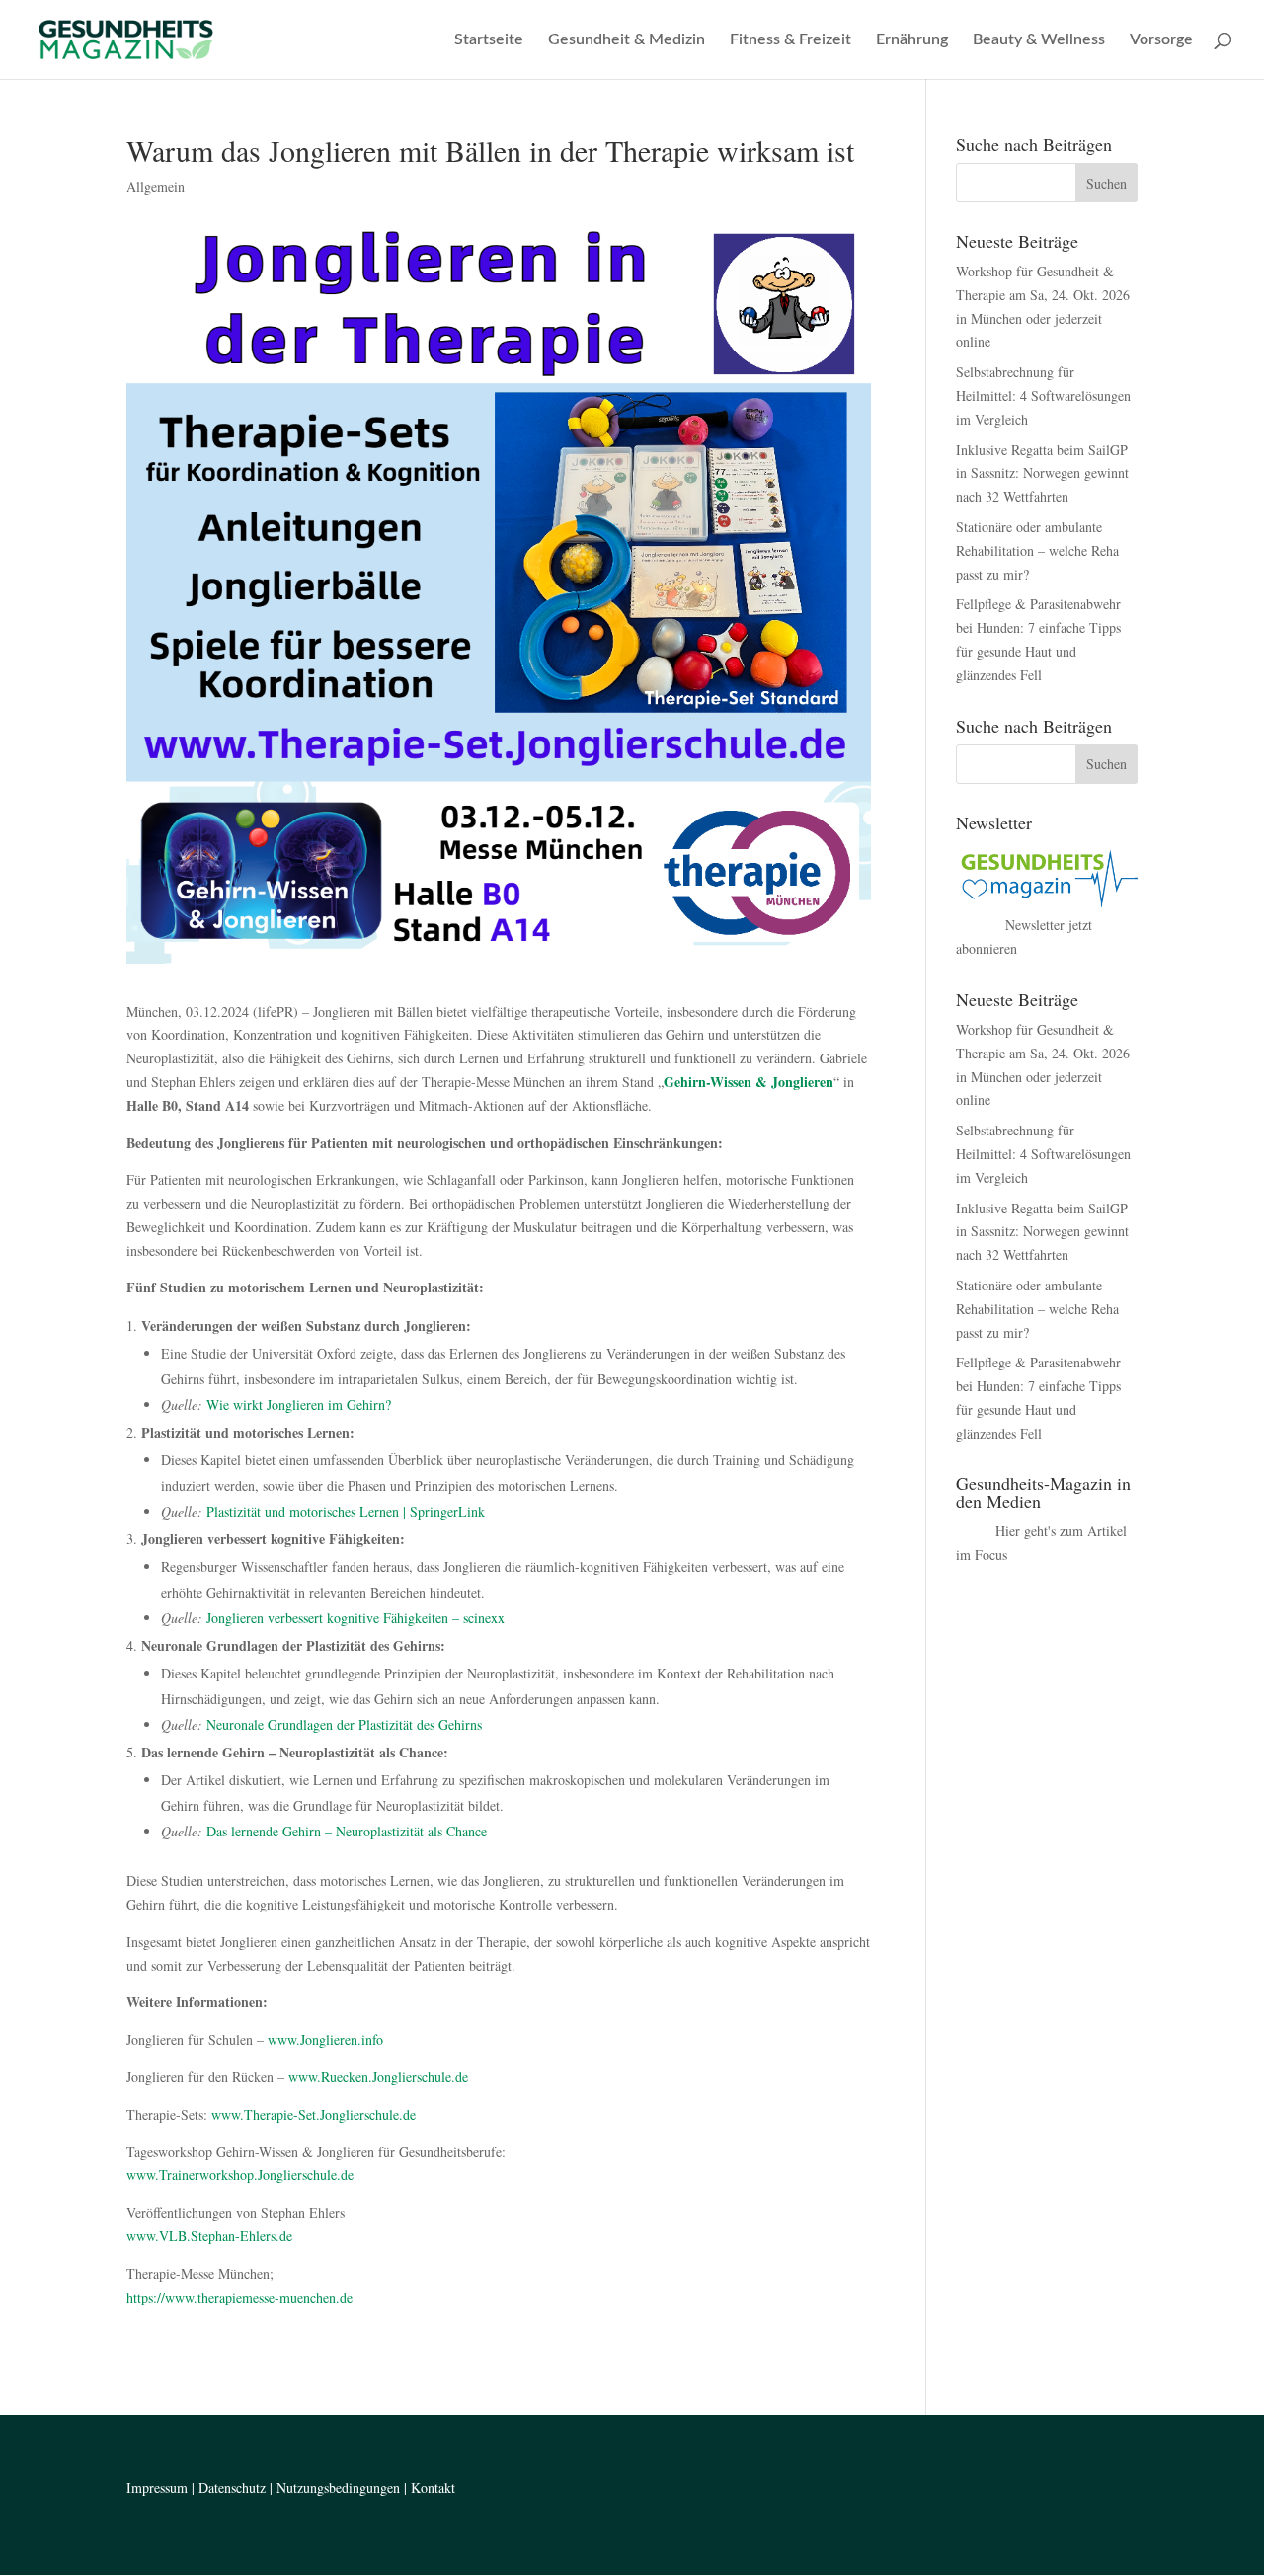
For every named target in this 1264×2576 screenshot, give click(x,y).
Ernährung (912, 40)
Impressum (157, 2488)
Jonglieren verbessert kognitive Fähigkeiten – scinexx (355, 1618)
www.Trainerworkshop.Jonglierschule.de (240, 2175)
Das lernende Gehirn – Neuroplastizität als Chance (347, 1831)
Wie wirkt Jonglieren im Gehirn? (299, 1405)
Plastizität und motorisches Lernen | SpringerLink (346, 1511)
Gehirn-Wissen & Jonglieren (749, 1082)
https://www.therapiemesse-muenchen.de (239, 2297)
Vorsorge (1161, 40)
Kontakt (433, 2488)
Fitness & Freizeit (790, 40)
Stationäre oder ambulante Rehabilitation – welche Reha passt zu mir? (1037, 550)
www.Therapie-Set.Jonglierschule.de (314, 2114)
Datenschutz (232, 2488)
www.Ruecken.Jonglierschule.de (378, 2077)
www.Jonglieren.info (325, 2039)
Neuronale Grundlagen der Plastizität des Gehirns (344, 1724)
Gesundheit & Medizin (627, 40)
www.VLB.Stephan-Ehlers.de (209, 2236)
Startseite (489, 40)
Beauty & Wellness (1039, 40)
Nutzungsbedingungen (338, 2488)
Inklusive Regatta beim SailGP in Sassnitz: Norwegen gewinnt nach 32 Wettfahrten (1042, 473)
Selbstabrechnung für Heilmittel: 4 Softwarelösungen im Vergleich (1043, 395)
